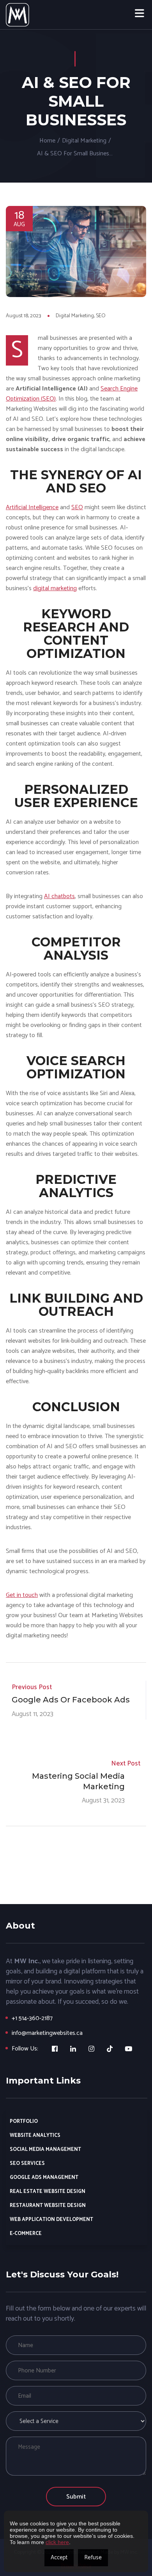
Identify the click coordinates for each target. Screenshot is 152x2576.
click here (57, 2542)
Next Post (126, 1764)
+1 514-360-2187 (32, 2018)
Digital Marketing (84, 141)
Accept (59, 2558)
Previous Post (32, 1687)
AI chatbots (59, 896)
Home (47, 141)
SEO (101, 316)
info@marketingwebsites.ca (47, 2033)
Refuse (93, 2558)
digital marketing (55, 588)
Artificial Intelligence (32, 507)
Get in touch (22, 1595)
